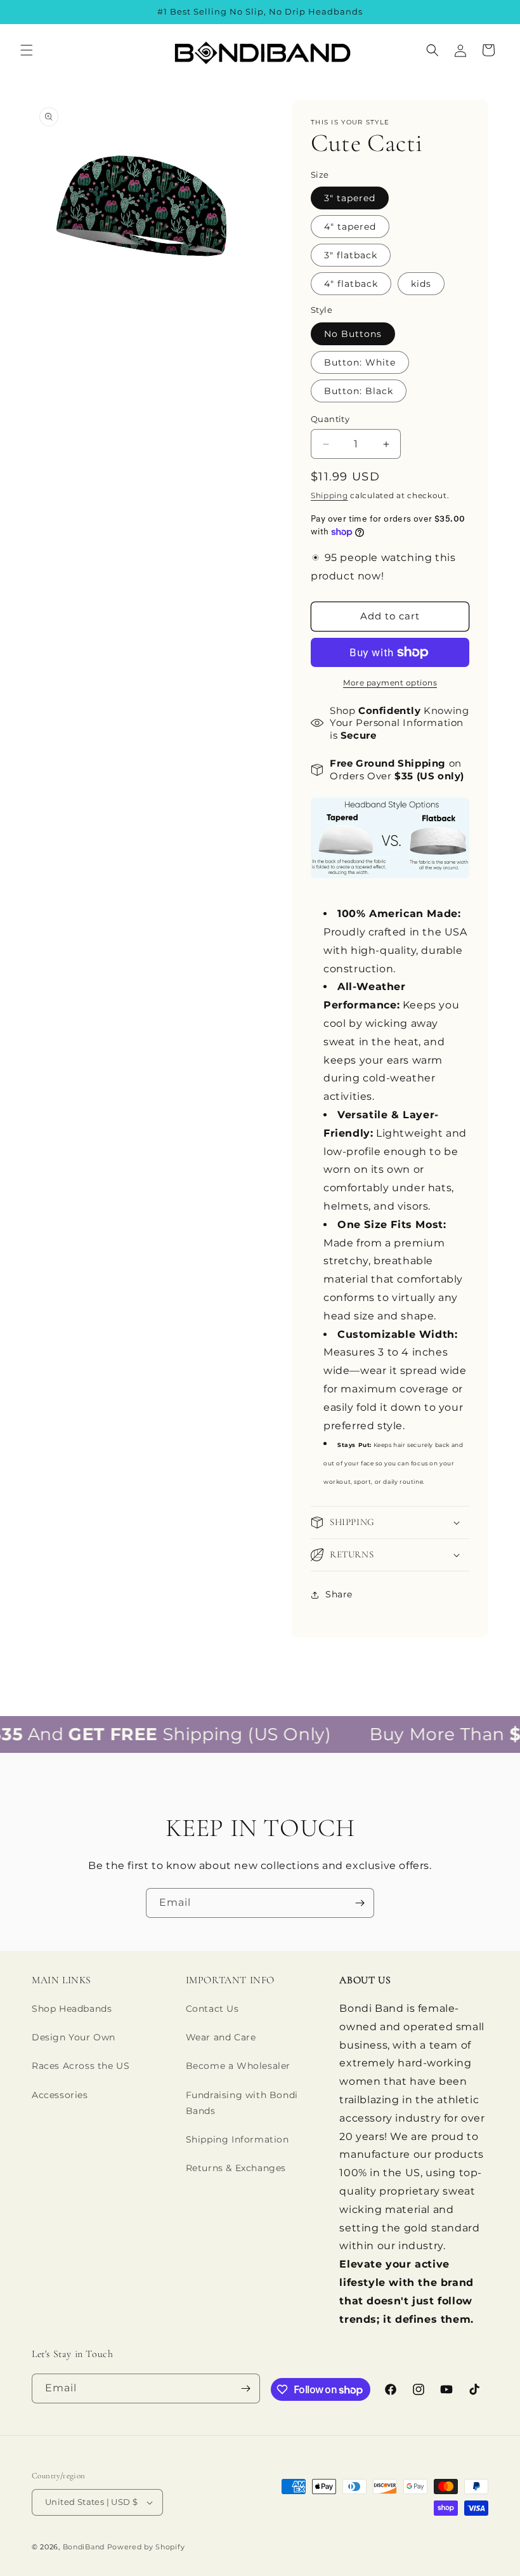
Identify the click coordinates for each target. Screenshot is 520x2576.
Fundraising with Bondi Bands (242, 2103)
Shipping (329, 495)
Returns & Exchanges (236, 2168)
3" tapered (350, 198)
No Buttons (353, 334)
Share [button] (339, 1594)
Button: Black (359, 391)
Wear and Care (221, 2037)
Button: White (360, 362)
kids (421, 284)
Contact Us (212, 2009)
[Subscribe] (360, 1903)
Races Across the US (81, 2066)
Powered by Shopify (146, 2547)
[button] (27, 50)
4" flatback (351, 284)
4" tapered (350, 227)
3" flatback (351, 255)
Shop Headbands (72, 2009)
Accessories (60, 2095)
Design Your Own (74, 2037)
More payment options (390, 683)
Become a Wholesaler (238, 2066)
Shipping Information (237, 2139)
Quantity (330, 419)
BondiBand (84, 2547)
